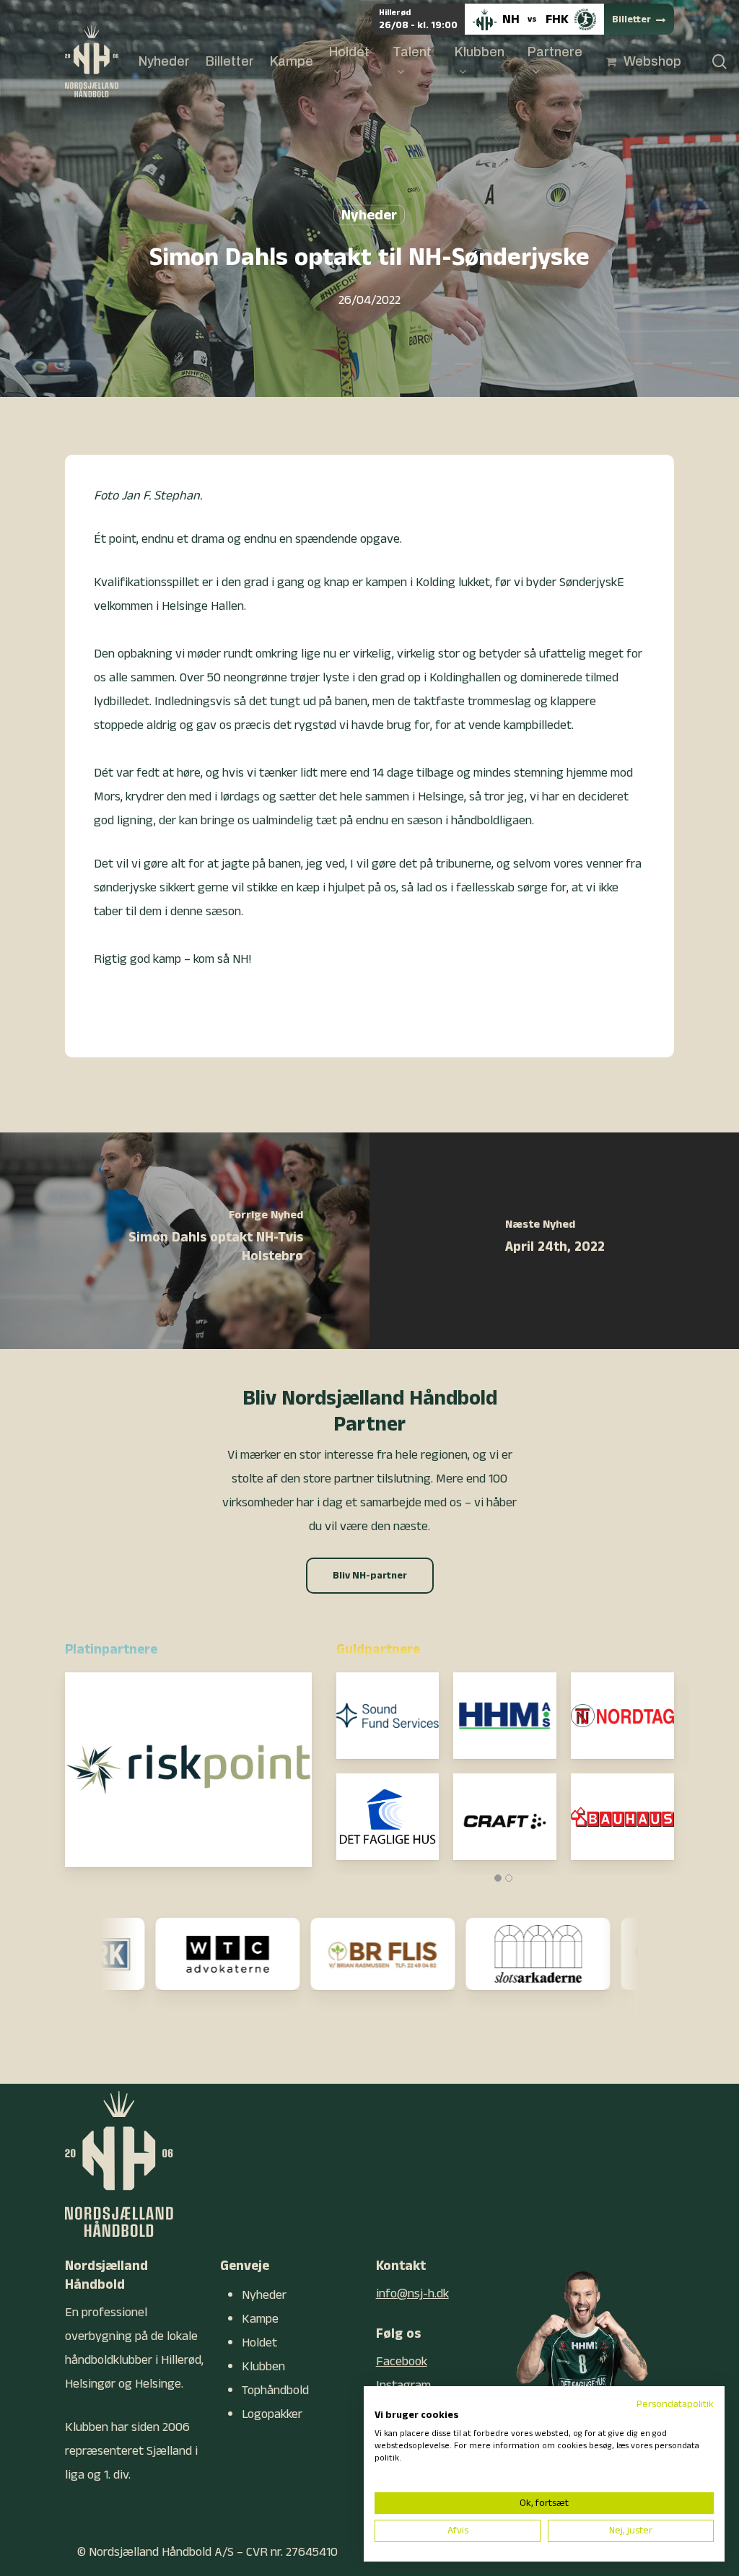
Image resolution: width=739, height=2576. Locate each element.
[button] (370, 1576)
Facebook (402, 2361)
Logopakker (272, 2414)
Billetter (631, 19)
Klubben (263, 2366)
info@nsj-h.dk (412, 2293)
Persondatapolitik (675, 2404)
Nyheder (369, 215)
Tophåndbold (275, 2390)
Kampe (260, 2319)
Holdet (259, 2343)
